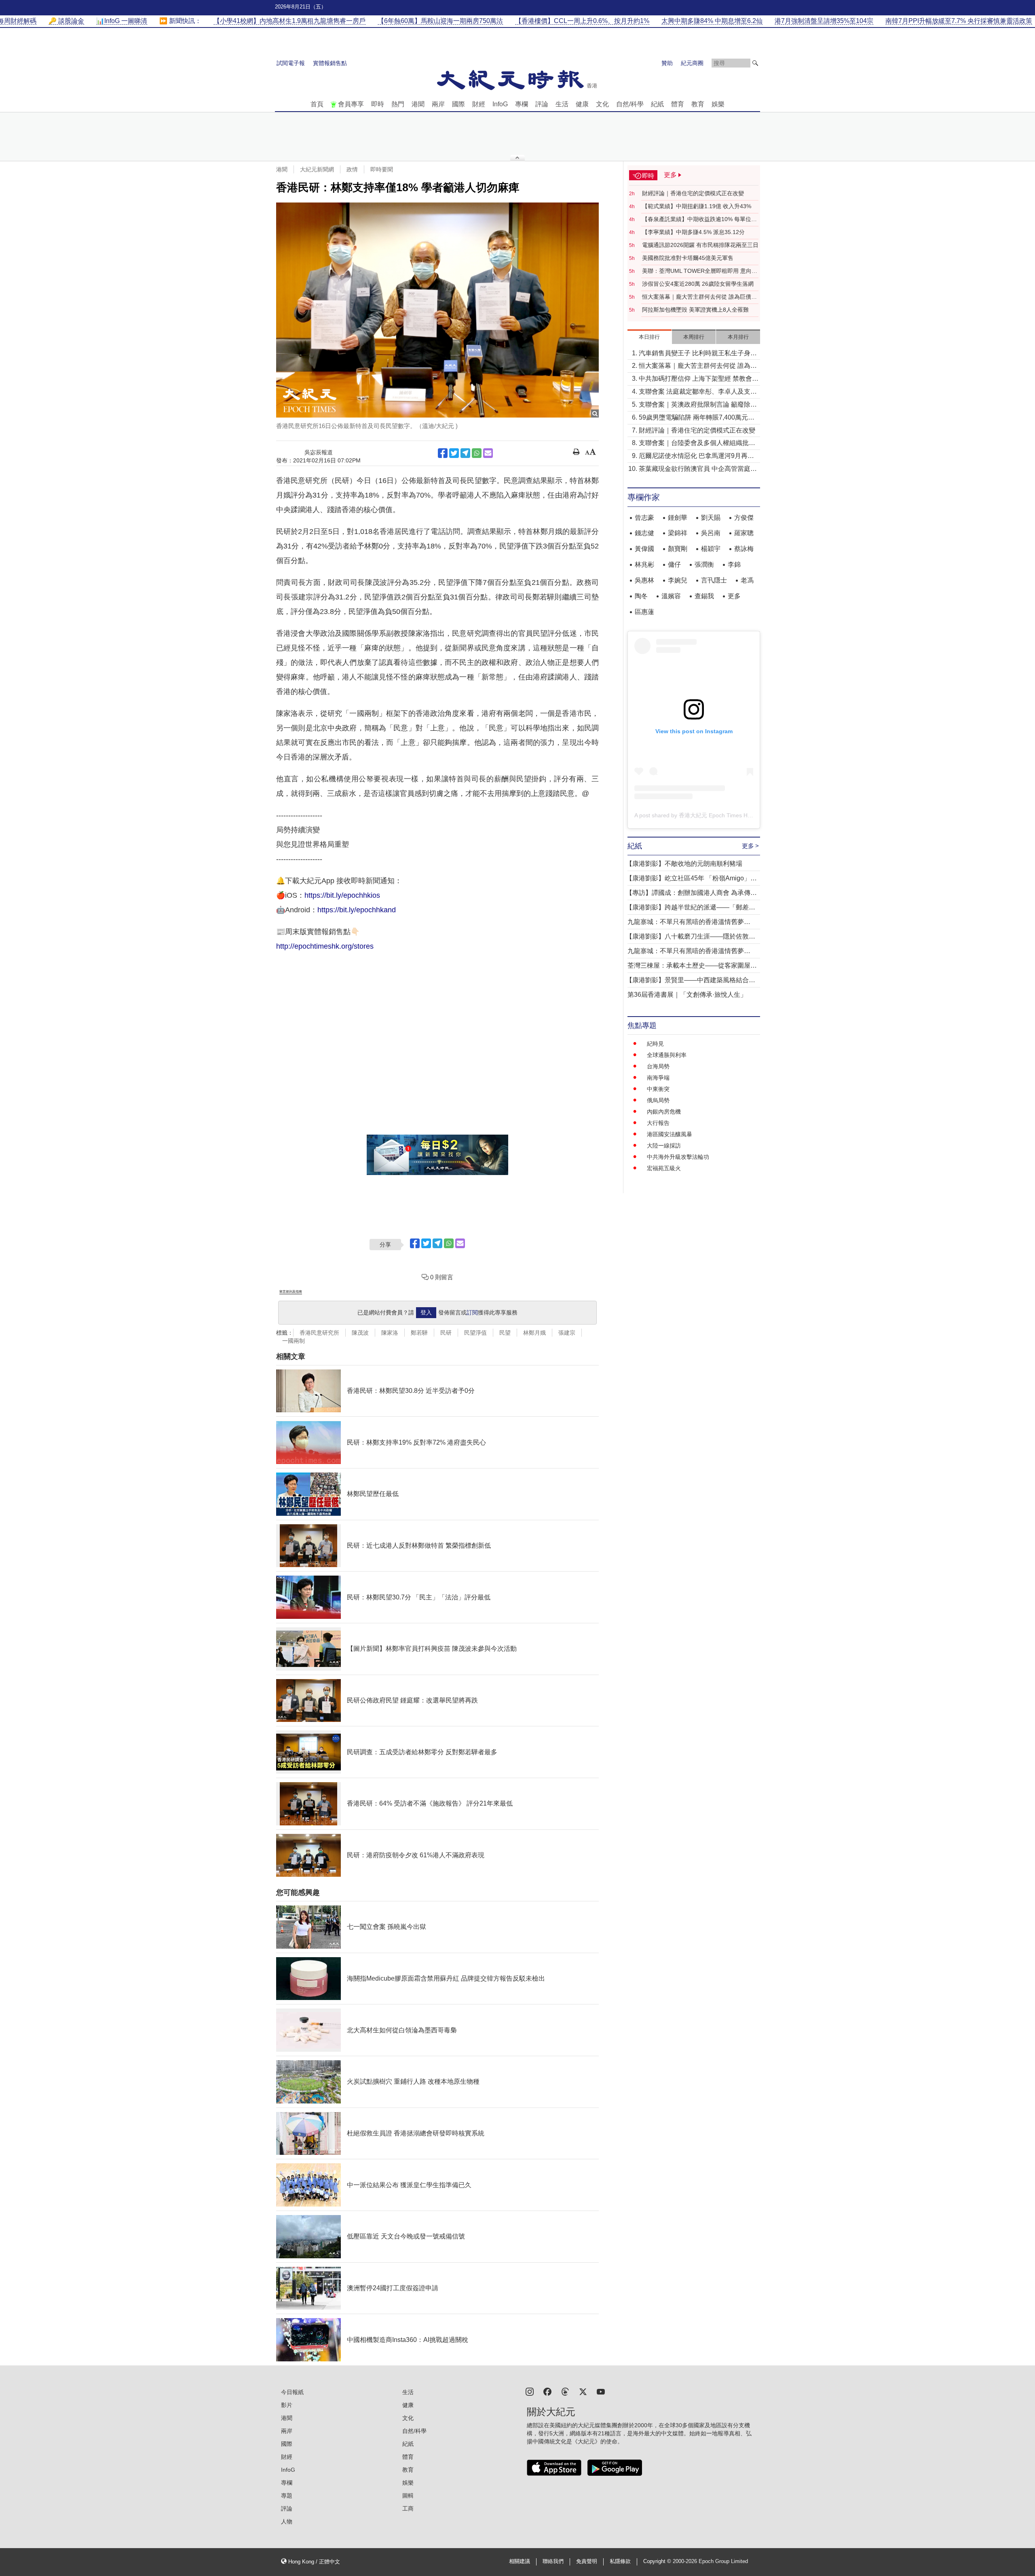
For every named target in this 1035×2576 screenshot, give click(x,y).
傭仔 (674, 564)
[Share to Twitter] (454, 453)
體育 (678, 104)
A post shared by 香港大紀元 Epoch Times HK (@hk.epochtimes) (717, 815)
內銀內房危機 (664, 1112)
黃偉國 (644, 549)
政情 (352, 169)
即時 (378, 104)
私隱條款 (620, 2561)
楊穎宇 (711, 549)
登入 (426, 1312)
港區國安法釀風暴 (670, 1134)
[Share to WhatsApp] (477, 453)
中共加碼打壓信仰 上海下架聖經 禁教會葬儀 (699, 379)
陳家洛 (390, 1333)
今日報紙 (292, 2392)
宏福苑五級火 (664, 1168)
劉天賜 (711, 518)
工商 (408, 2508)
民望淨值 (475, 1333)
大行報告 (658, 1123)
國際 (458, 104)
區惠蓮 (644, 612)
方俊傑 (744, 518)
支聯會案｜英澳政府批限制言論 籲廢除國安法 (698, 405)
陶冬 (641, 596)
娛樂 (718, 104)
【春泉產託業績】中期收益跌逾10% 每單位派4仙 (699, 219)
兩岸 (438, 104)
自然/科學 (630, 104)
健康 (582, 104)
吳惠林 (644, 580)
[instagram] (530, 2391)
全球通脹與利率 (667, 1055)
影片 (287, 2405)
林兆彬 (644, 564)
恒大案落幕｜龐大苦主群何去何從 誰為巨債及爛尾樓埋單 (699, 297)
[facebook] (547, 2391)
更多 (734, 596)
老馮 (747, 580)
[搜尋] (755, 63)
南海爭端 (658, 1078)
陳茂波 (360, 1333)
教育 (698, 104)
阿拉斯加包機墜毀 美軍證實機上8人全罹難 (695, 310)
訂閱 (472, 1312)
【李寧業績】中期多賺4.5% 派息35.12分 (693, 232)
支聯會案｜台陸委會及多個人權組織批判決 (697, 444)
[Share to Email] (488, 453)
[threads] (565, 2391)
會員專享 (351, 104)
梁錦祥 (678, 533)
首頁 (317, 104)
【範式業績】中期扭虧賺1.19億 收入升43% (697, 206)
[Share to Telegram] (465, 453)
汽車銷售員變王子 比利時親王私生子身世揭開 (698, 354)
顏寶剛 (678, 549)
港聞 (418, 104)
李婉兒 (678, 580)
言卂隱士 (714, 580)
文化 (602, 104)
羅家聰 (744, 533)
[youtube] (601, 2391)
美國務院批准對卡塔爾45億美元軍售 (688, 258)
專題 (287, 2496)
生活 (562, 104)
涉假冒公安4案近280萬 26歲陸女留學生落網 (698, 284)
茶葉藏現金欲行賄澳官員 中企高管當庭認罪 (698, 469)
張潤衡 (704, 564)
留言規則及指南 (291, 1292)
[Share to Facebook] (443, 453)
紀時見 (655, 1044)
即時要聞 (382, 169)
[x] (583, 2391)
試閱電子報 (291, 63)
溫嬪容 (671, 596)
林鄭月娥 (534, 1333)
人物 (287, 2521)
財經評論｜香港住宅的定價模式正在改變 (693, 193)
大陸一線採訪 (664, 1146)
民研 (446, 1333)
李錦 (734, 564)
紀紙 (657, 104)
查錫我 (704, 596)
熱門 (398, 104)
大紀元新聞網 (317, 169)
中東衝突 (658, 1089)
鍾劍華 (678, 518)
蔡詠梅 (744, 549)
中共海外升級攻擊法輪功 (678, 1157)
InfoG (500, 104)
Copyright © (658, 2561)
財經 (479, 104)
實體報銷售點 (330, 63)
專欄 (522, 104)
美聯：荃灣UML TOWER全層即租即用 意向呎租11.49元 (700, 271)
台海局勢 (658, 1066)
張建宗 (567, 1333)
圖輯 (408, 2496)
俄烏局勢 (658, 1100)
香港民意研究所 (319, 1333)
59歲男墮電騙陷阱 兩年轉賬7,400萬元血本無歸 (697, 418)
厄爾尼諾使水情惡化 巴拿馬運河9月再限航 (696, 457)
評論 (542, 104)
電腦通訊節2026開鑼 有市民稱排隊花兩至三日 (700, 245)
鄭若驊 (419, 1333)
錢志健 (644, 533)
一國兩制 (294, 1341)
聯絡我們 (553, 2561)
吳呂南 (711, 533)
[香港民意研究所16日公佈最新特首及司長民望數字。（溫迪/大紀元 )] (437, 310)
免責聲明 (587, 2561)
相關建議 (520, 2561)
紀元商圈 (692, 63)
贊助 (667, 63)
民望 (505, 1333)
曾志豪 (644, 518)
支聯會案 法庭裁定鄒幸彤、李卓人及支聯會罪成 (698, 392)
